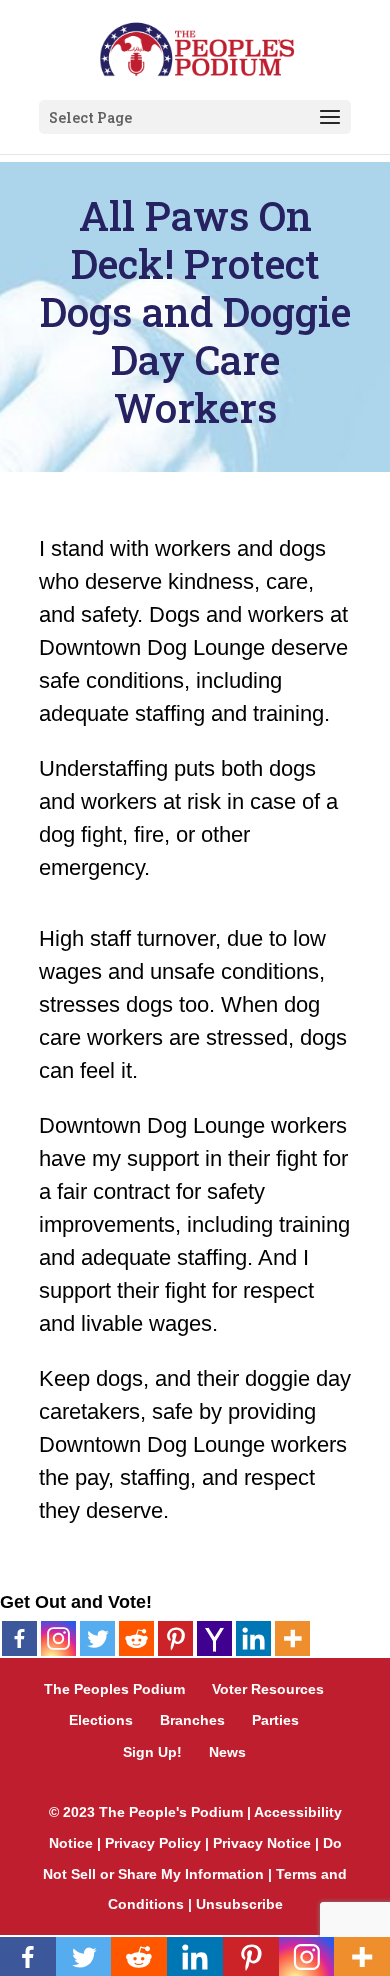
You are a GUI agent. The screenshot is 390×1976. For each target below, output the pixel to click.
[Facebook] (19, 1638)
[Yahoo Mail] (214, 1638)
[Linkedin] (253, 1638)
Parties (275, 1720)
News (227, 1752)
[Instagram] (58, 1638)
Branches (192, 1720)
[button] (330, 118)
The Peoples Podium (114, 1689)
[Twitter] (97, 1638)
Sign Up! (152, 1752)
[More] (292, 1638)
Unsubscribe (239, 1904)
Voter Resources (268, 1689)
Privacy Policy (153, 1843)
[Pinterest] (175, 1638)
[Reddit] (136, 1638)
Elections (101, 1720)
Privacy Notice (262, 1843)
